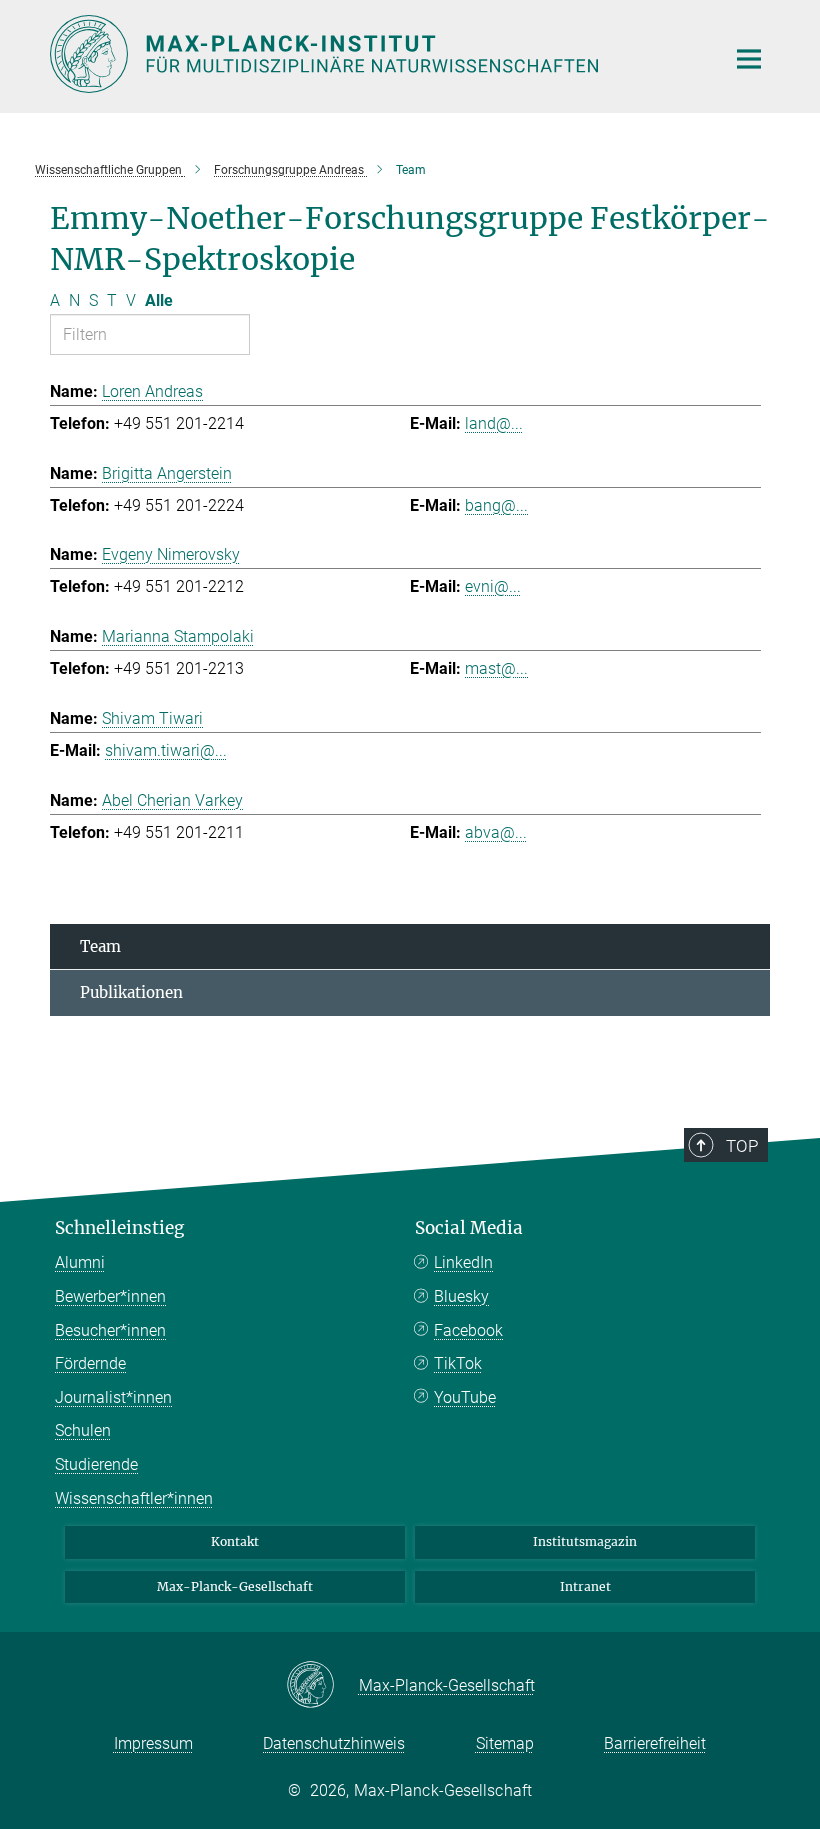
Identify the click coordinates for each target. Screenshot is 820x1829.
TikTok (458, 1363)
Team (100, 946)
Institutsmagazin (585, 1541)
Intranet (585, 1586)
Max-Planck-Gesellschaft (235, 1586)
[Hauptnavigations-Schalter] (749, 59)
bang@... (496, 505)
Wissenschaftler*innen (134, 1498)
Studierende (96, 1464)
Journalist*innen (113, 1397)
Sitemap (505, 1743)
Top (742, 1146)
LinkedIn (463, 1262)
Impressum (153, 1743)
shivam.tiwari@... (166, 750)
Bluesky (461, 1296)
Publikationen (131, 992)
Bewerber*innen (110, 1296)
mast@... (496, 668)
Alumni (80, 1262)
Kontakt (235, 1541)
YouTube (465, 1397)
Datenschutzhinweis (334, 1743)
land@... (494, 423)
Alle (159, 300)
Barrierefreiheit (655, 1743)
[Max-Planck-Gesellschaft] (322, 1686)
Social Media (469, 1228)
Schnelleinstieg (119, 1228)
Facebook (468, 1330)
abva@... (496, 832)
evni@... (493, 586)
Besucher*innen (110, 1330)
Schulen (83, 1430)
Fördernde (90, 1363)
